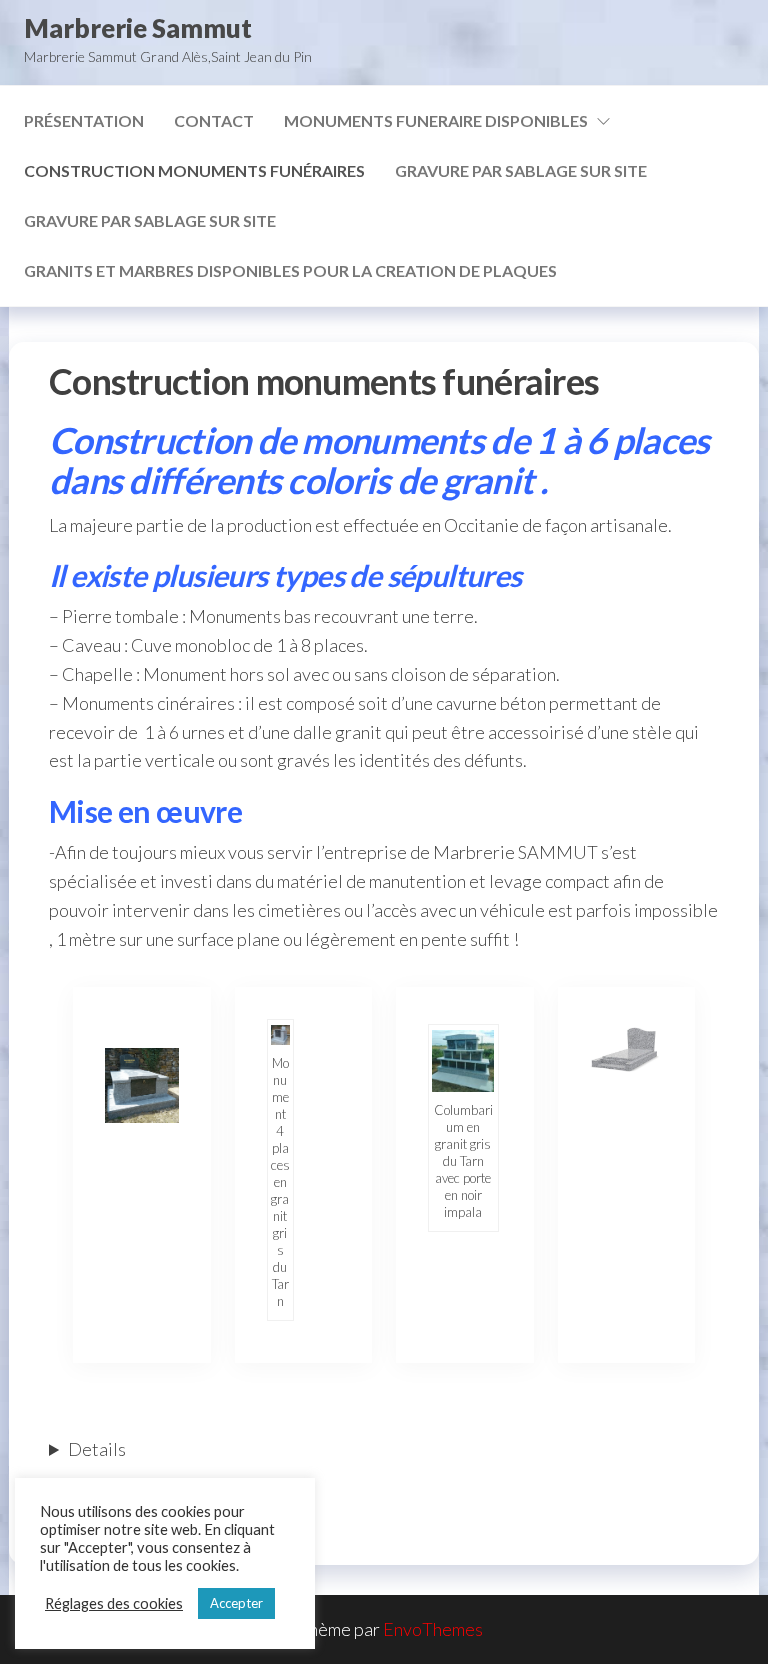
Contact (214, 120)
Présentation (84, 120)
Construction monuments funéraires (194, 170)
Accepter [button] (236, 1603)
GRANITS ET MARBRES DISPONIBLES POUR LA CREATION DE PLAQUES (290, 270)
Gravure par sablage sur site (521, 170)
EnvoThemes (433, 1629)
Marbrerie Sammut (138, 28)
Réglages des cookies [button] (114, 1603)
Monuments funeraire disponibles (436, 120)
